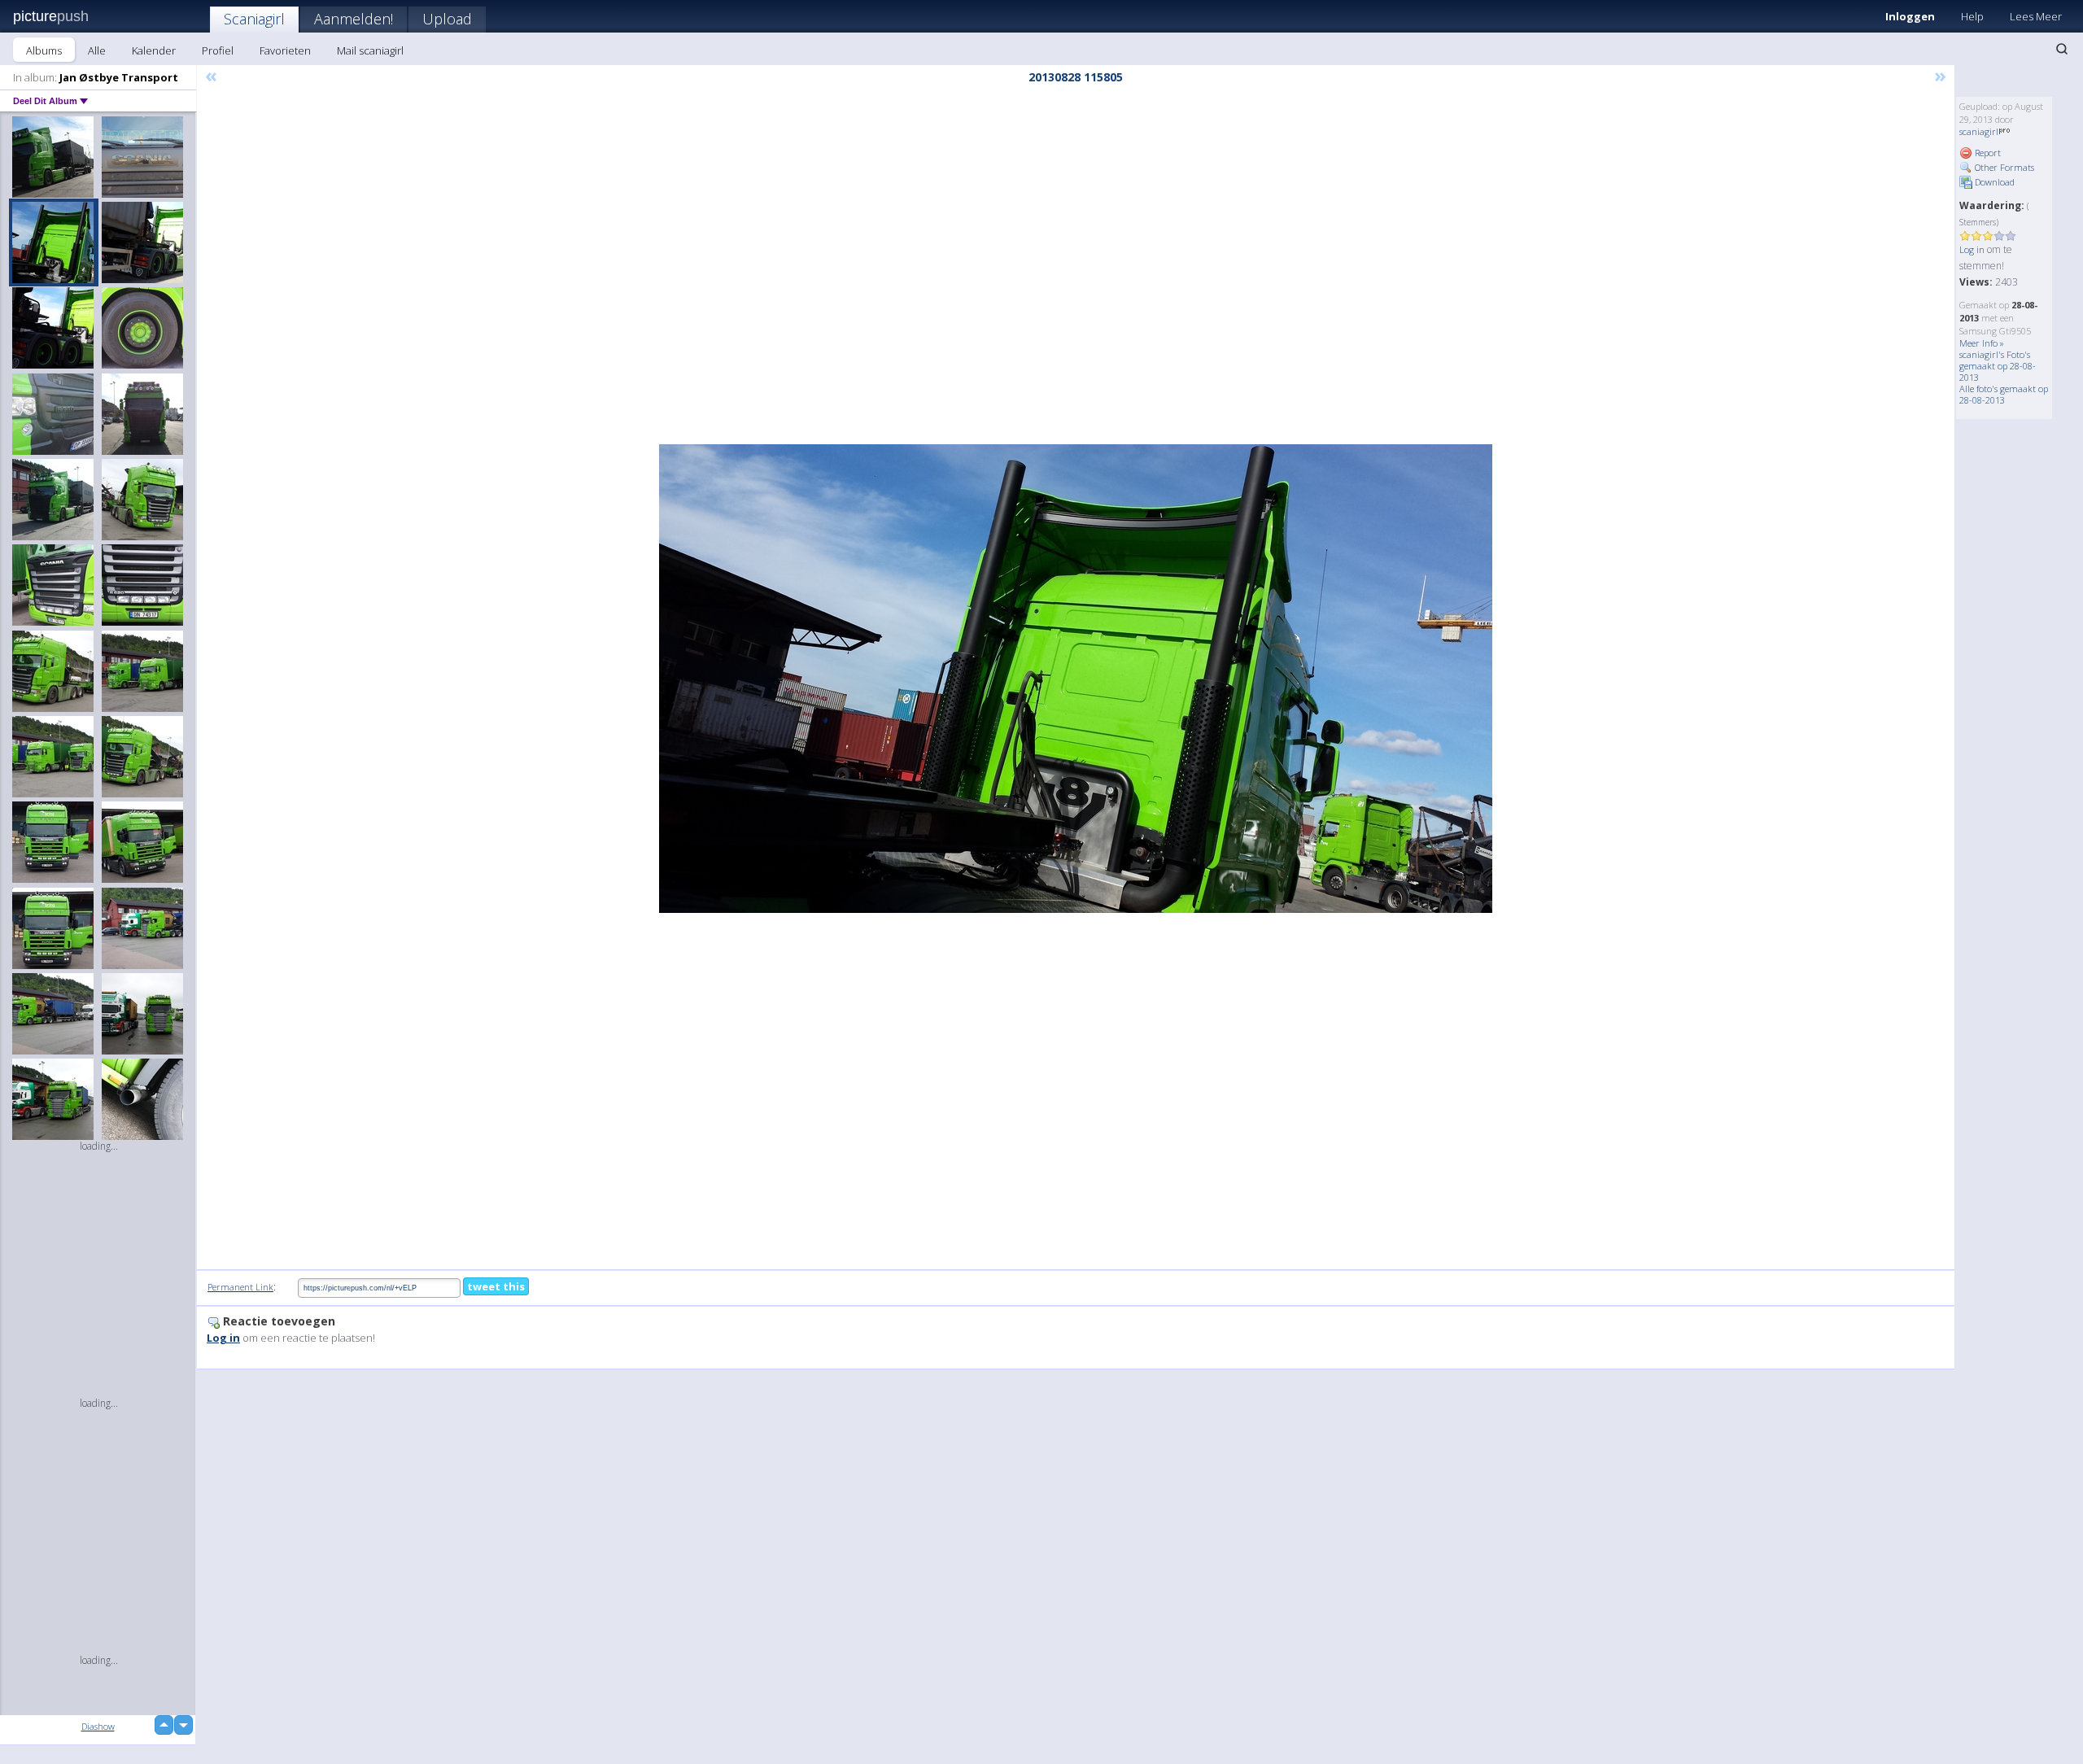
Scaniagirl (254, 19)
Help (1972, 16)
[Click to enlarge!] (1076, 679)
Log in (1972, 249)
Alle (97, 50)
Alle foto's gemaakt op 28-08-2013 (2004, 394)
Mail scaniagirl (370, 50)
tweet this (496, 1286)
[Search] (2062, 49)
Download (1993, 182)
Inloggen (1910, 16)
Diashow (98, 1726)
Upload (447, 19)
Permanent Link (240, 1287)
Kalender (154, 50)
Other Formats (2003, 167)
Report (1987, 153)
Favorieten (285, 50)
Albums (44, 50)
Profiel (218, 50)
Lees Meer (2036, 16)
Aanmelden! (354, 19)
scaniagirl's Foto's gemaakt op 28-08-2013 (1998, 366)
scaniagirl (1979, 131)
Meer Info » (1982, 343)
